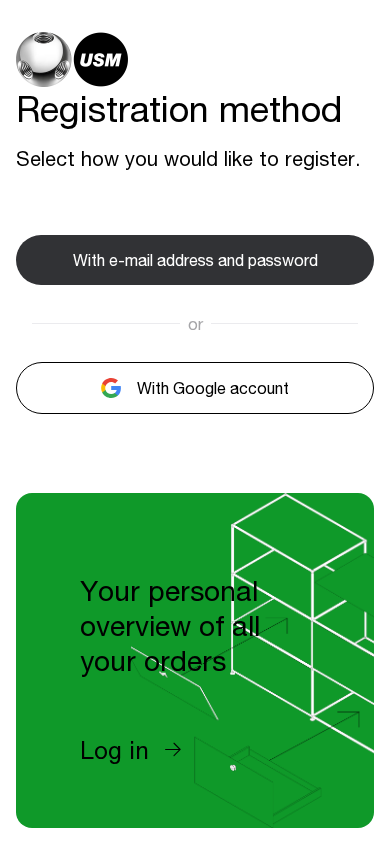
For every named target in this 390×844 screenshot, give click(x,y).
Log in (114, 750)
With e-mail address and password (195, 259)
